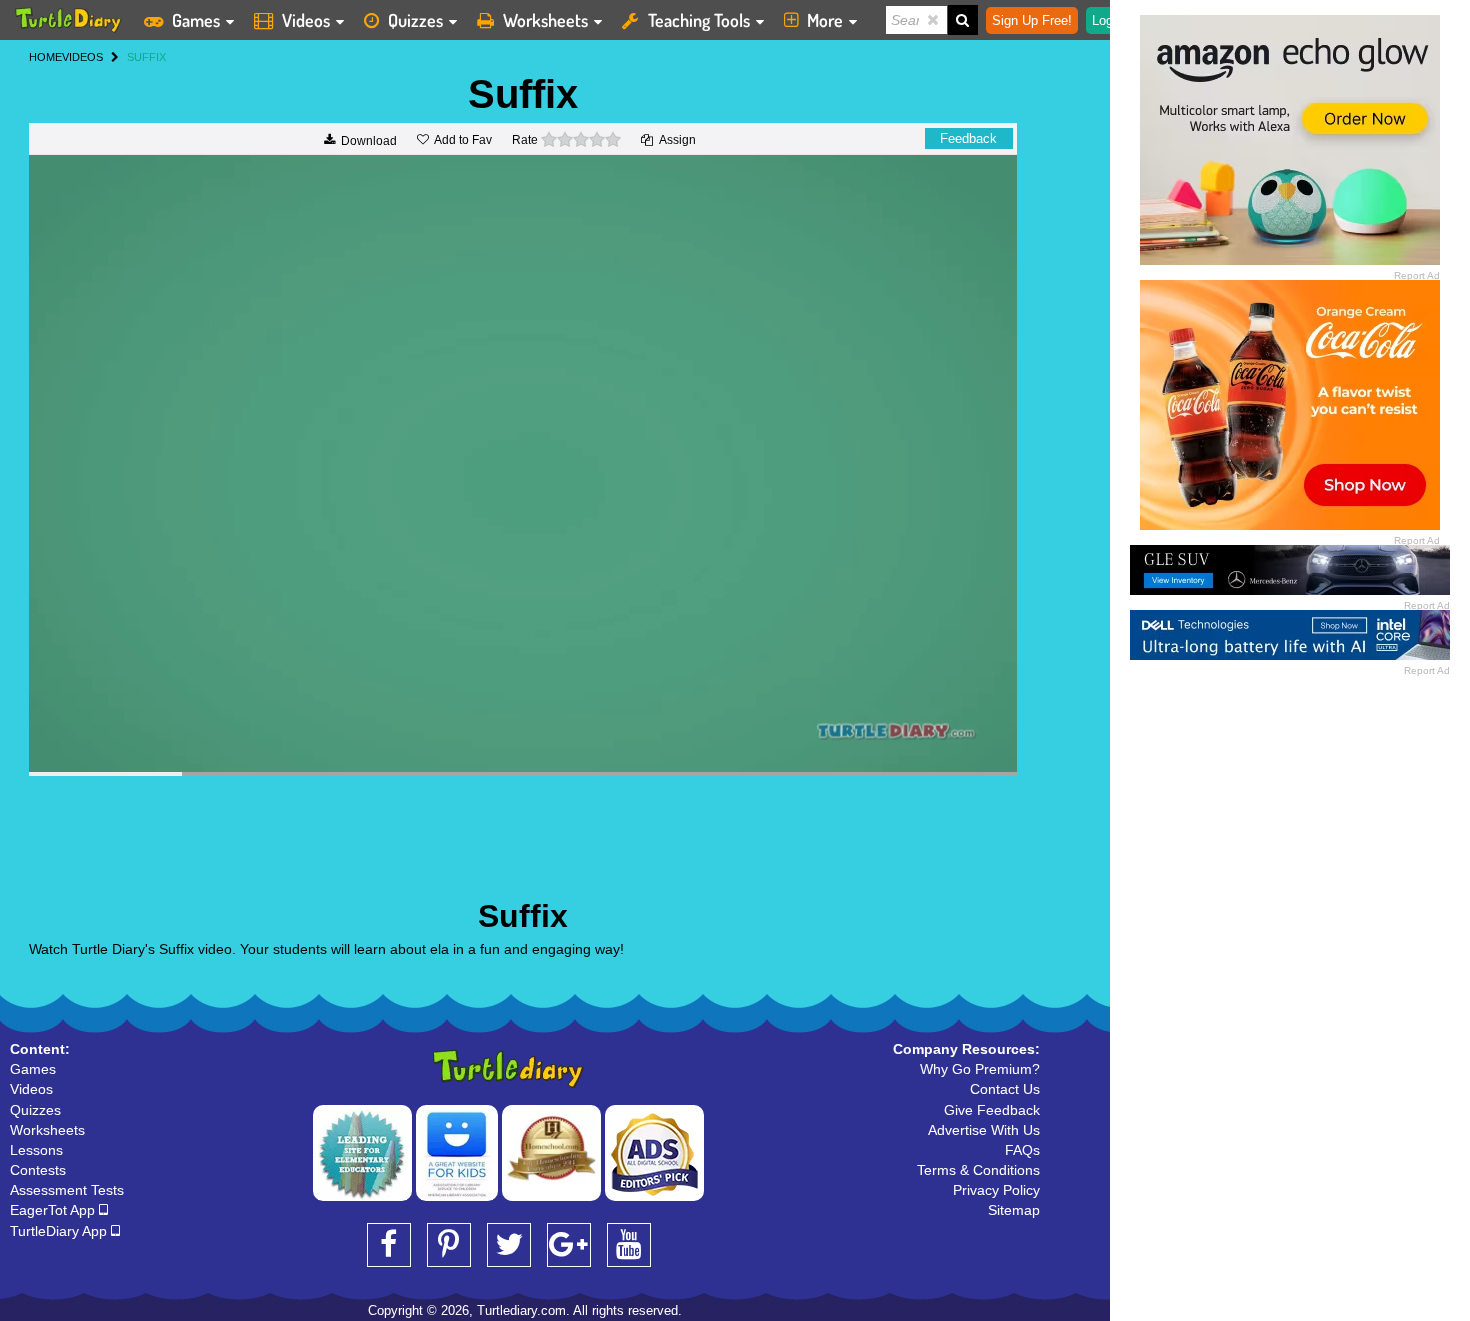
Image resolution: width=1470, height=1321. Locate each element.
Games (196, 20)
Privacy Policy (996, 1190)
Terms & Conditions (978, 1170)
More (825, 20)
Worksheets (545, 20)
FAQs (1022, 1150)
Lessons (36, 1150)
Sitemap (1014, 1210)
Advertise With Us (984, 1130)
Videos (306, 20)
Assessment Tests (67, 1190)
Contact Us (1005, 1089)
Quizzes (415, 20)
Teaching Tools (699, 20)
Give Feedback (992, 1110)
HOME (45, 57)
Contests (38, 1170)
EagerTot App (54, 1210)
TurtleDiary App (60, 1231)
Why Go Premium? (980, 1069)
